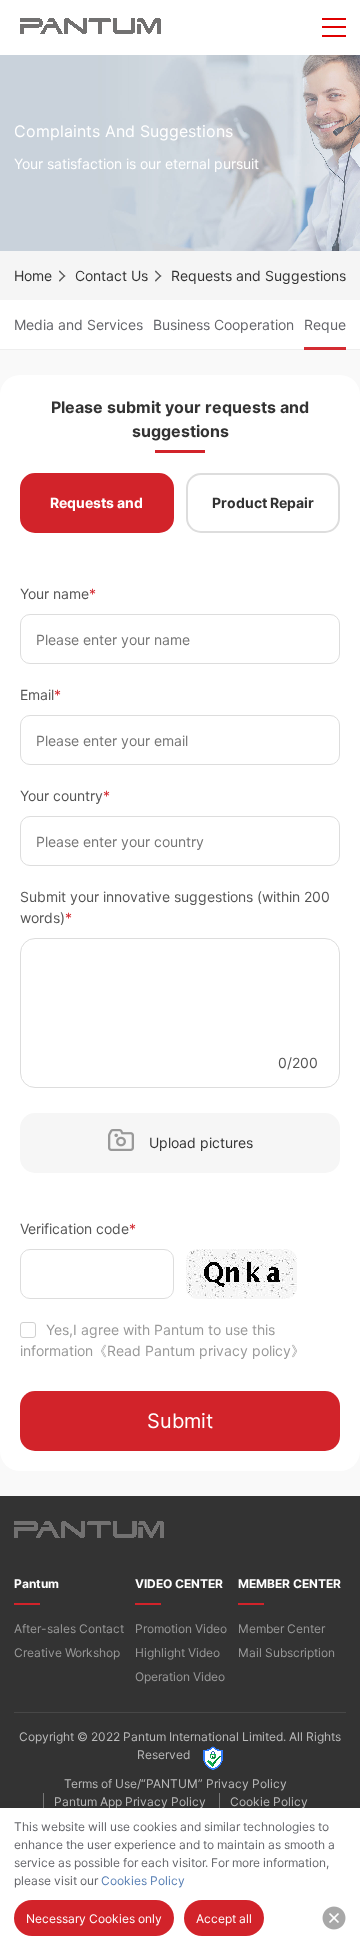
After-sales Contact (69, 1628)
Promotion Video (181, 1628)
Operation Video (180, 1676)
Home (33, 275)
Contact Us (111, 275)
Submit (180, 1421)
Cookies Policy (143, 1880)
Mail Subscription (286, 1652)
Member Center (281, 1628)
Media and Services (78, 324)
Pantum (36, 1583)
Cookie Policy (269, 1801)
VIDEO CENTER (179, 1583)
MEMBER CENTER (289, 1583)
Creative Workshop (67, 1652)
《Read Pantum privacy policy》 (199, 1350)
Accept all (224, 1918)
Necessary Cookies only (94, 1918)
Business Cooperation (223, 324)
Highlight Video (177, 1652)
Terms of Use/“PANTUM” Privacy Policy (175, 1783)
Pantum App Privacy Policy (130, 1801)
